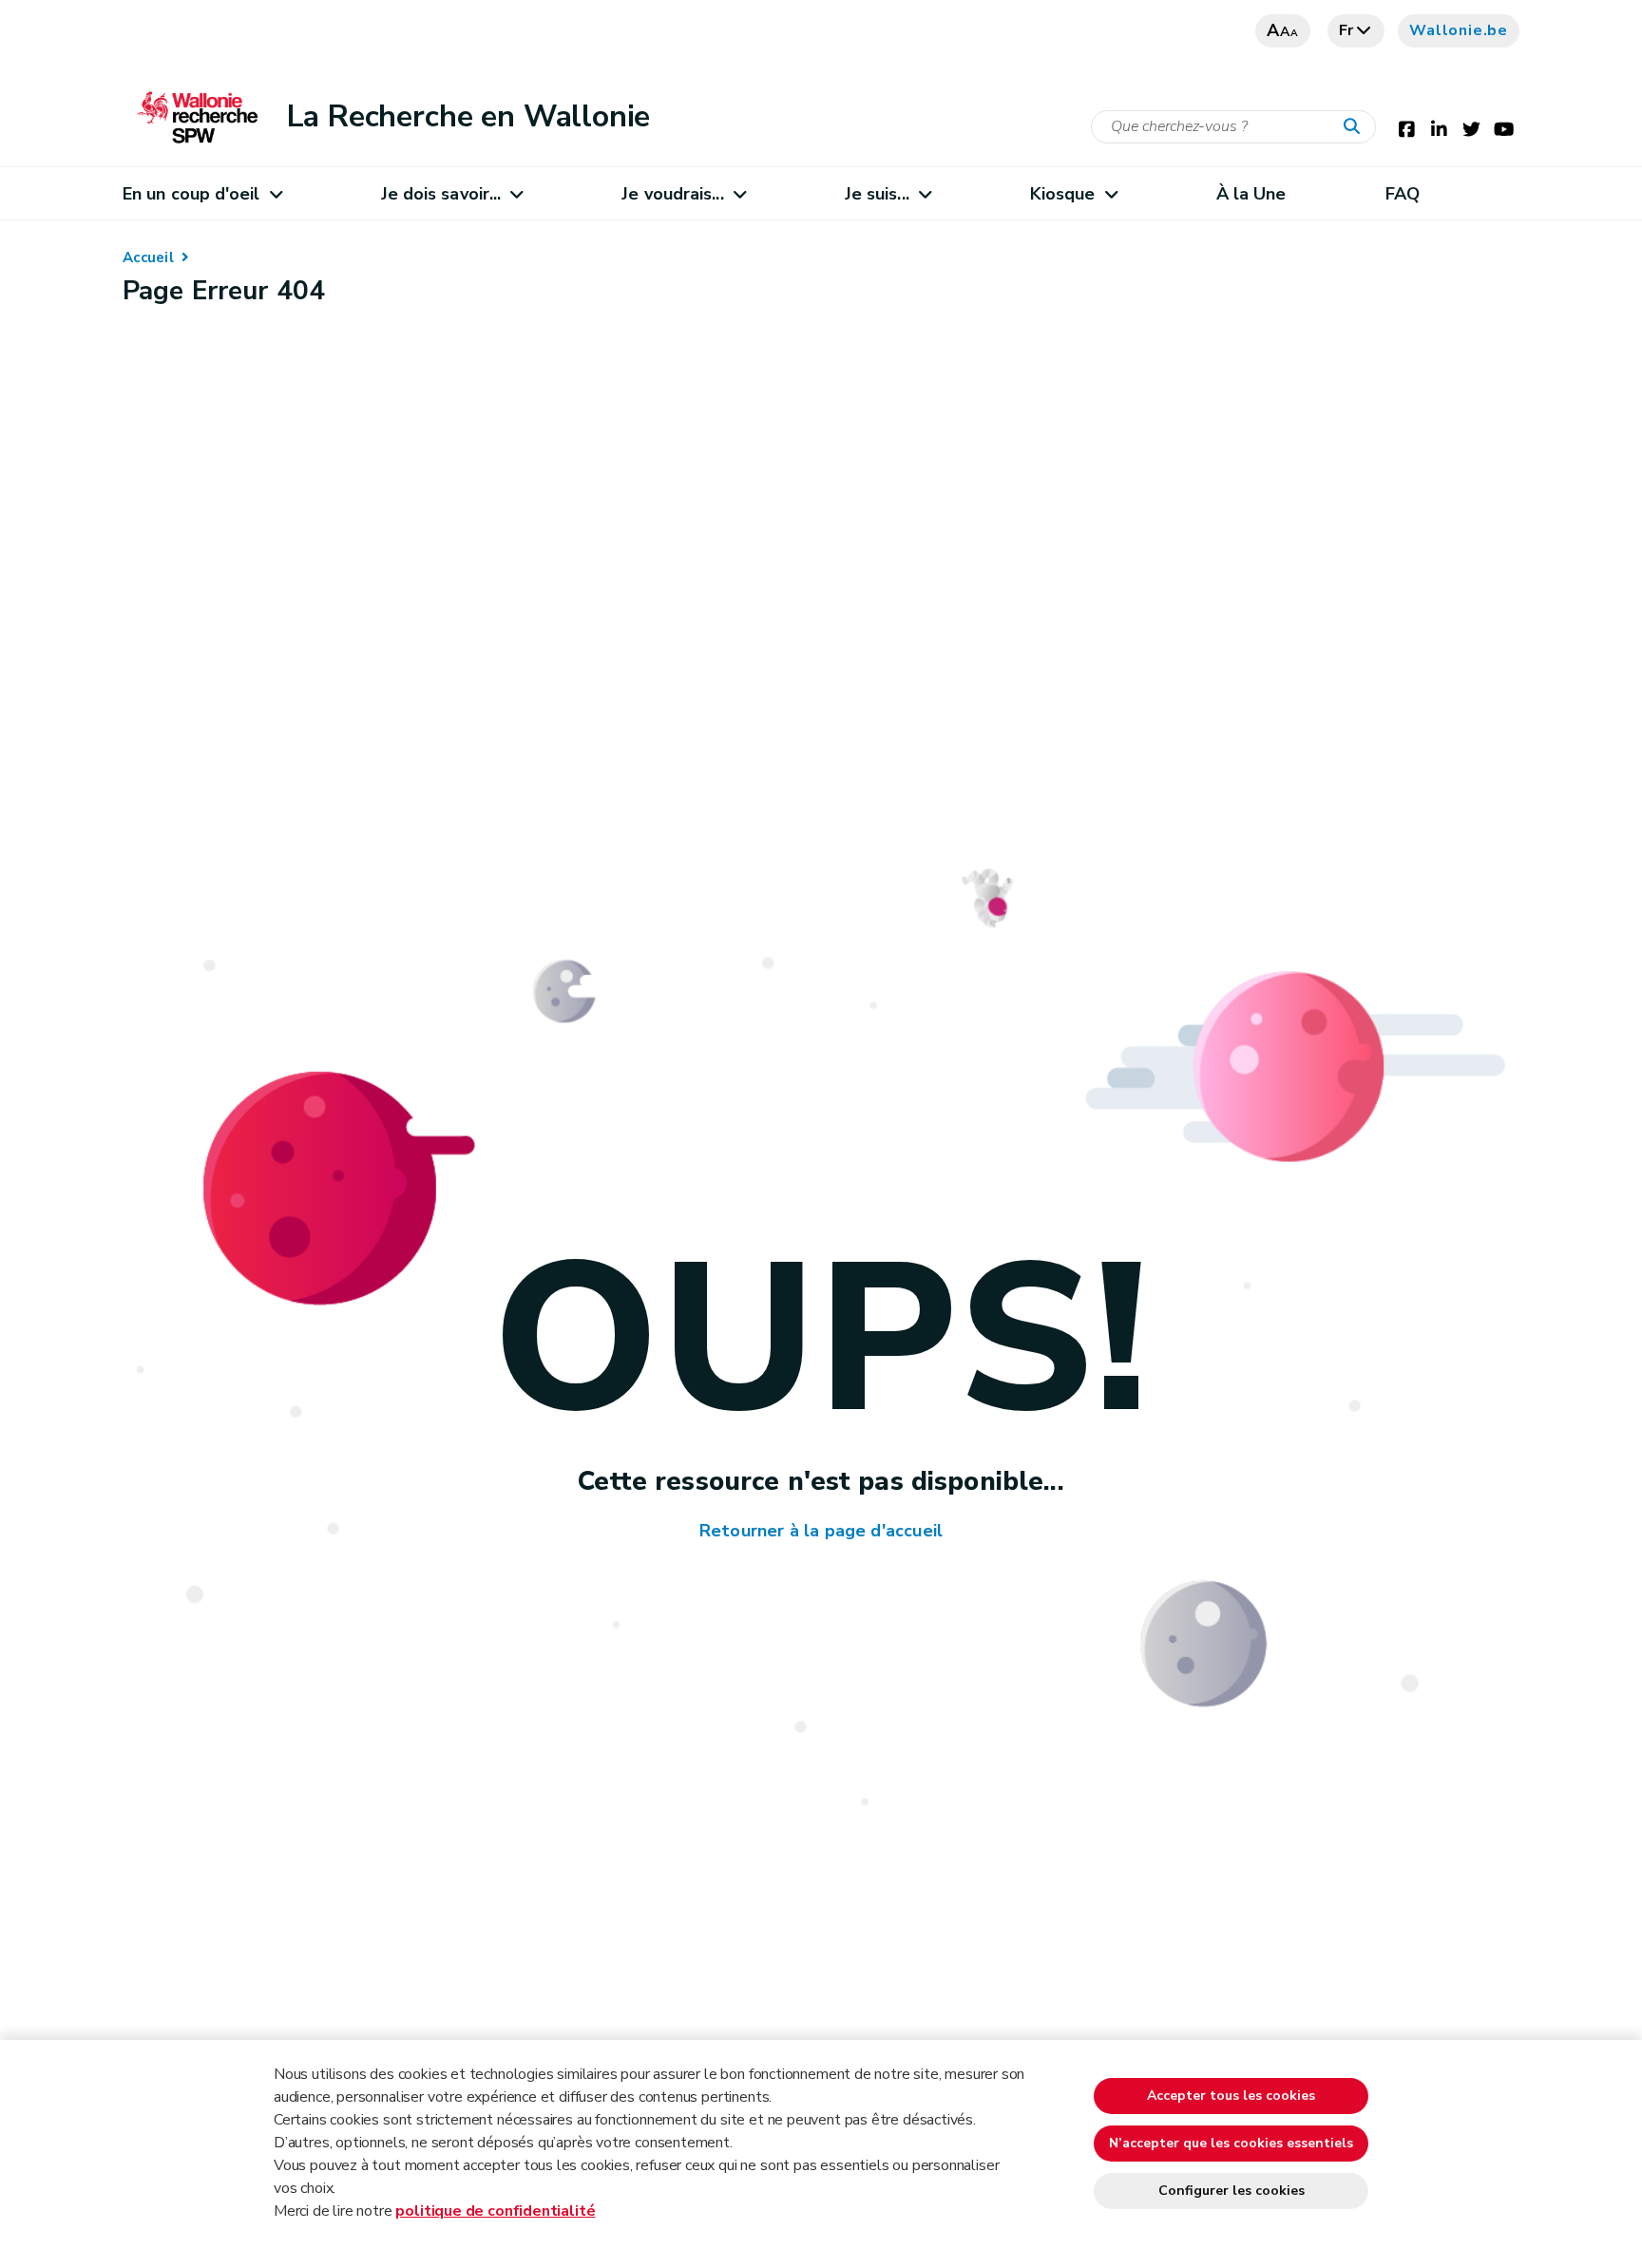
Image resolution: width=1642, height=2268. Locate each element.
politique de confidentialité (495, 2211)
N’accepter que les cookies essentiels (1231, 2143)
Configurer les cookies (1231, 2191)
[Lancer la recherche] (1356, 127)
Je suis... (877, 194)
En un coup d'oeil (191, 194)
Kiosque (1063, 194)
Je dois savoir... (441, 194)
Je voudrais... (672, 194)
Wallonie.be (1459, 30)
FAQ (1403, 194)
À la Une (1251, 194)
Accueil (148, 257)
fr (1347, 30)
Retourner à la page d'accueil (821, 1531)
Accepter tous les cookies (1231, 2096)
